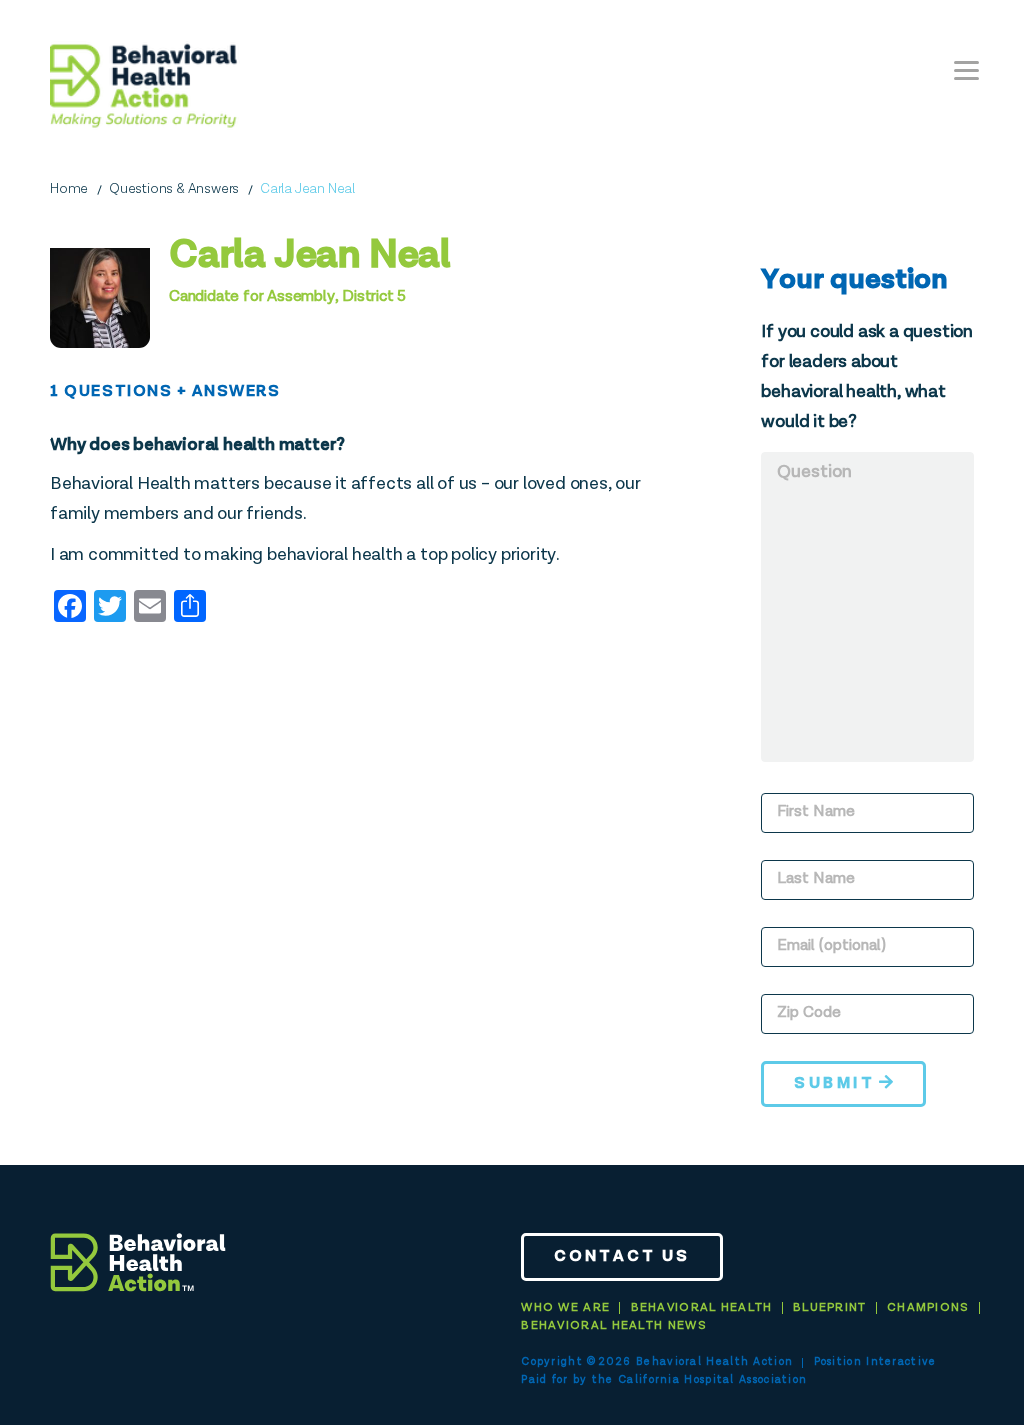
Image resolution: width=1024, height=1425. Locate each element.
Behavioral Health (702, 1308)
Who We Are (565, 1308)
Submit (834, 1084)
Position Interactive (875, 1361)
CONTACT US (622, 1257)
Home (69, 189)
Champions (928, 1308)
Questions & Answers (174, 189)
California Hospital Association (712, 1379)
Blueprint (830, 1308)
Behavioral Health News (614, 1326)
